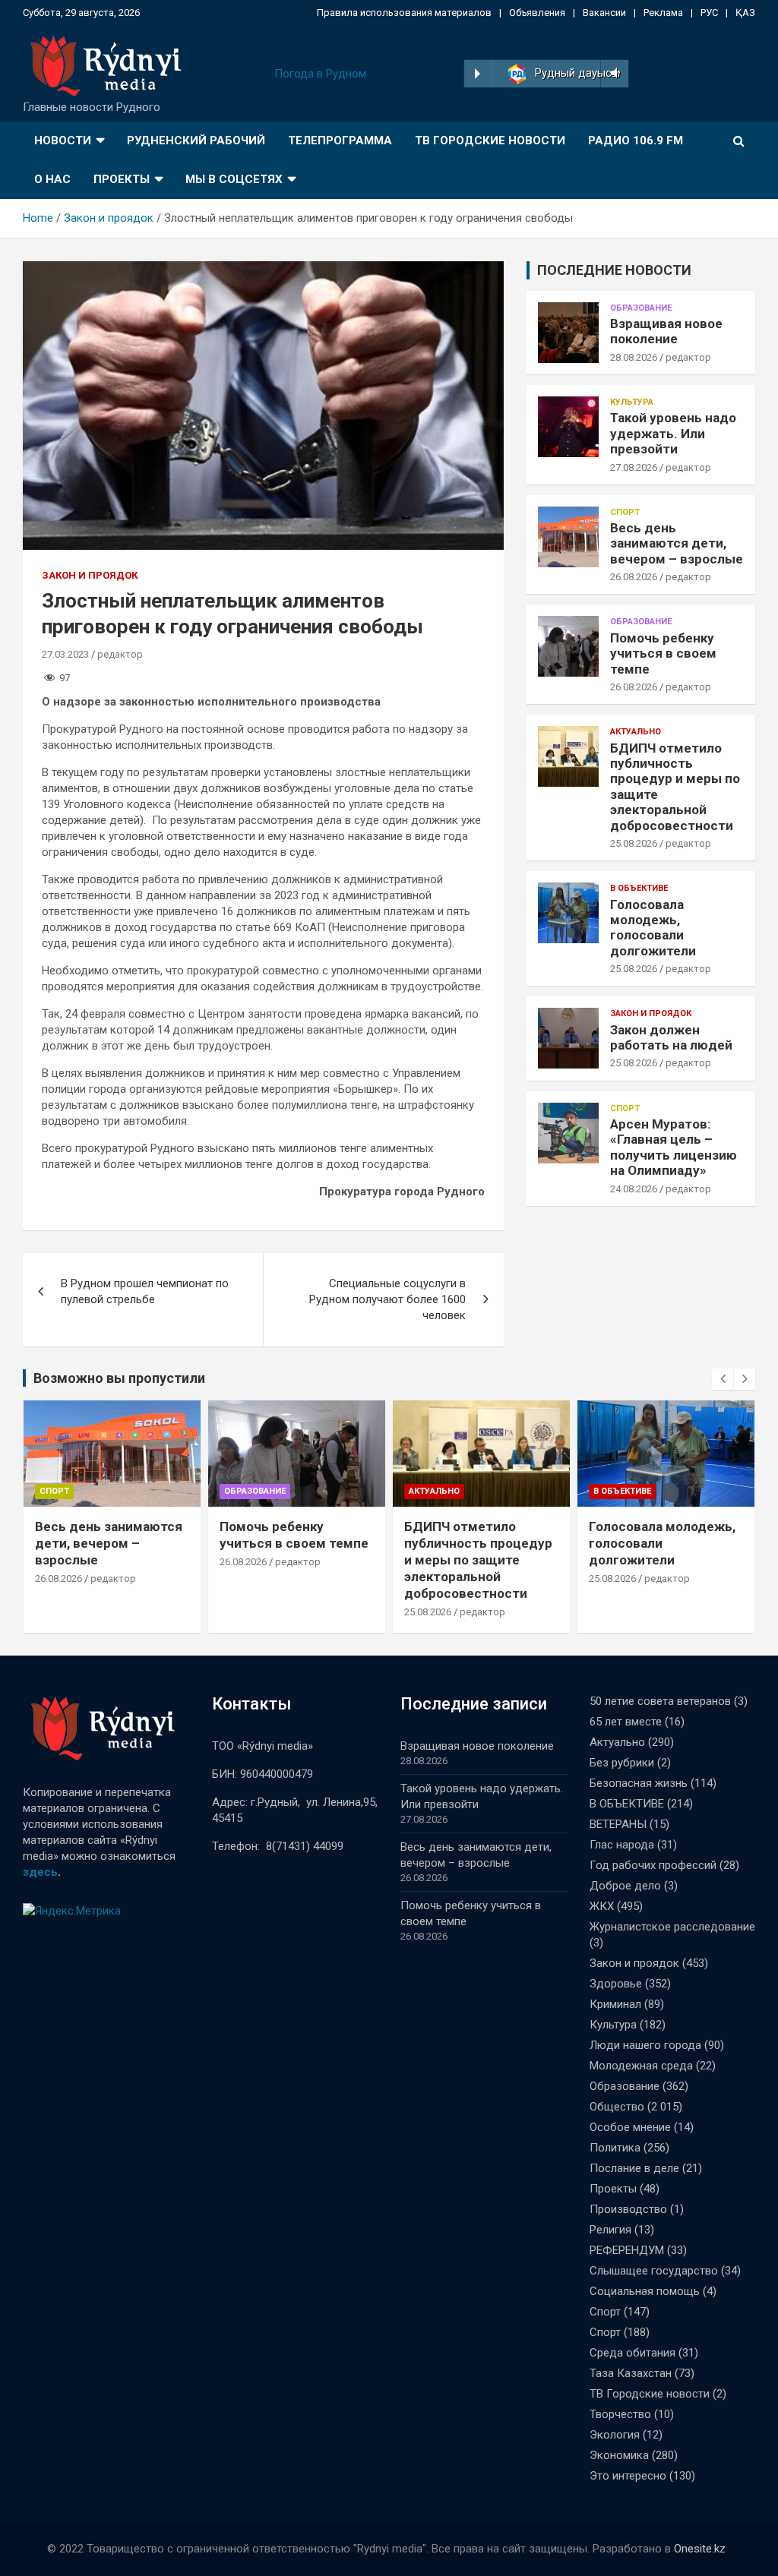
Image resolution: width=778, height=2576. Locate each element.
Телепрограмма (340, 140)
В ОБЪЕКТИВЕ (639, 888)
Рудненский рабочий (196, 140)
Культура (632, 402)
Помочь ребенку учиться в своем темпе (663, 653)
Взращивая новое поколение (666, 331)
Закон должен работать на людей (671, 1037)
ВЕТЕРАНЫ (618, 1824)
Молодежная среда (641, 2066)
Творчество (620, 2414)
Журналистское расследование (672, 1927)
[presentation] (723, 1379)
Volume (613, 74)
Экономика (619, 2455)
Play (478, 74)
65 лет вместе (626, 1722)
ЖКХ (602, 1906)
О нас (52, 179)
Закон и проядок (90, 575)
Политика (615, 2148)
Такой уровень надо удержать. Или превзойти (673, 433)
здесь (40, 1872)
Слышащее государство (654, 2271)
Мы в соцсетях (234, 179)
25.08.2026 (634, 843)
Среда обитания (633, 2353)
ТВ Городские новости (490, 140)
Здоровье (616, 1984)
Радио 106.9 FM (636, 140)
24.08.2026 (634, 1189)
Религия (610, 2230)
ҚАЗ (745, 13)
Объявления (537, 13)
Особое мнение (630, 2127)
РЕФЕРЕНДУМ (627, 2250)
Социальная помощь (645, 2291)
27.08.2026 (634, 467)
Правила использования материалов (404, 13)
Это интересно (628, 2476)
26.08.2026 (634, 577)
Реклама (663, 13)
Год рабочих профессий (653, 1865)
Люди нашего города (645, 2045)
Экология (615, 2435)
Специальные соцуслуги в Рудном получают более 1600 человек (387, 1299)
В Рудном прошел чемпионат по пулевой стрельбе (145, 1291)
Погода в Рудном (320, 74)
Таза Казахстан (631, 2373)
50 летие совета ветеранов (660, 1701)
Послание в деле (634, 2168)
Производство (628, 2209)
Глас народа (622, 1845)
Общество (617, 2107)
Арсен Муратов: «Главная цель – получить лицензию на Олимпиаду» (674, 1147)
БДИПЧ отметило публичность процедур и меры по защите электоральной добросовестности (478, 1560)
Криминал (615, 2004)
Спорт (625, 512)
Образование (641, 308)
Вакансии (604, 13)
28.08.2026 (634, 357)
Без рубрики (622, 1763)
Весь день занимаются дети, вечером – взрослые (677, 543)
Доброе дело (625, 1886)
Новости (63, 140)
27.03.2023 (65, 654)
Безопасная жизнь (639, 1783)
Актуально (636, 732)
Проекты (122, 179)
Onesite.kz (700, 2549)
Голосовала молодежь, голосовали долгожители (653, 928)
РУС (709, 13)
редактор (120, 654)
